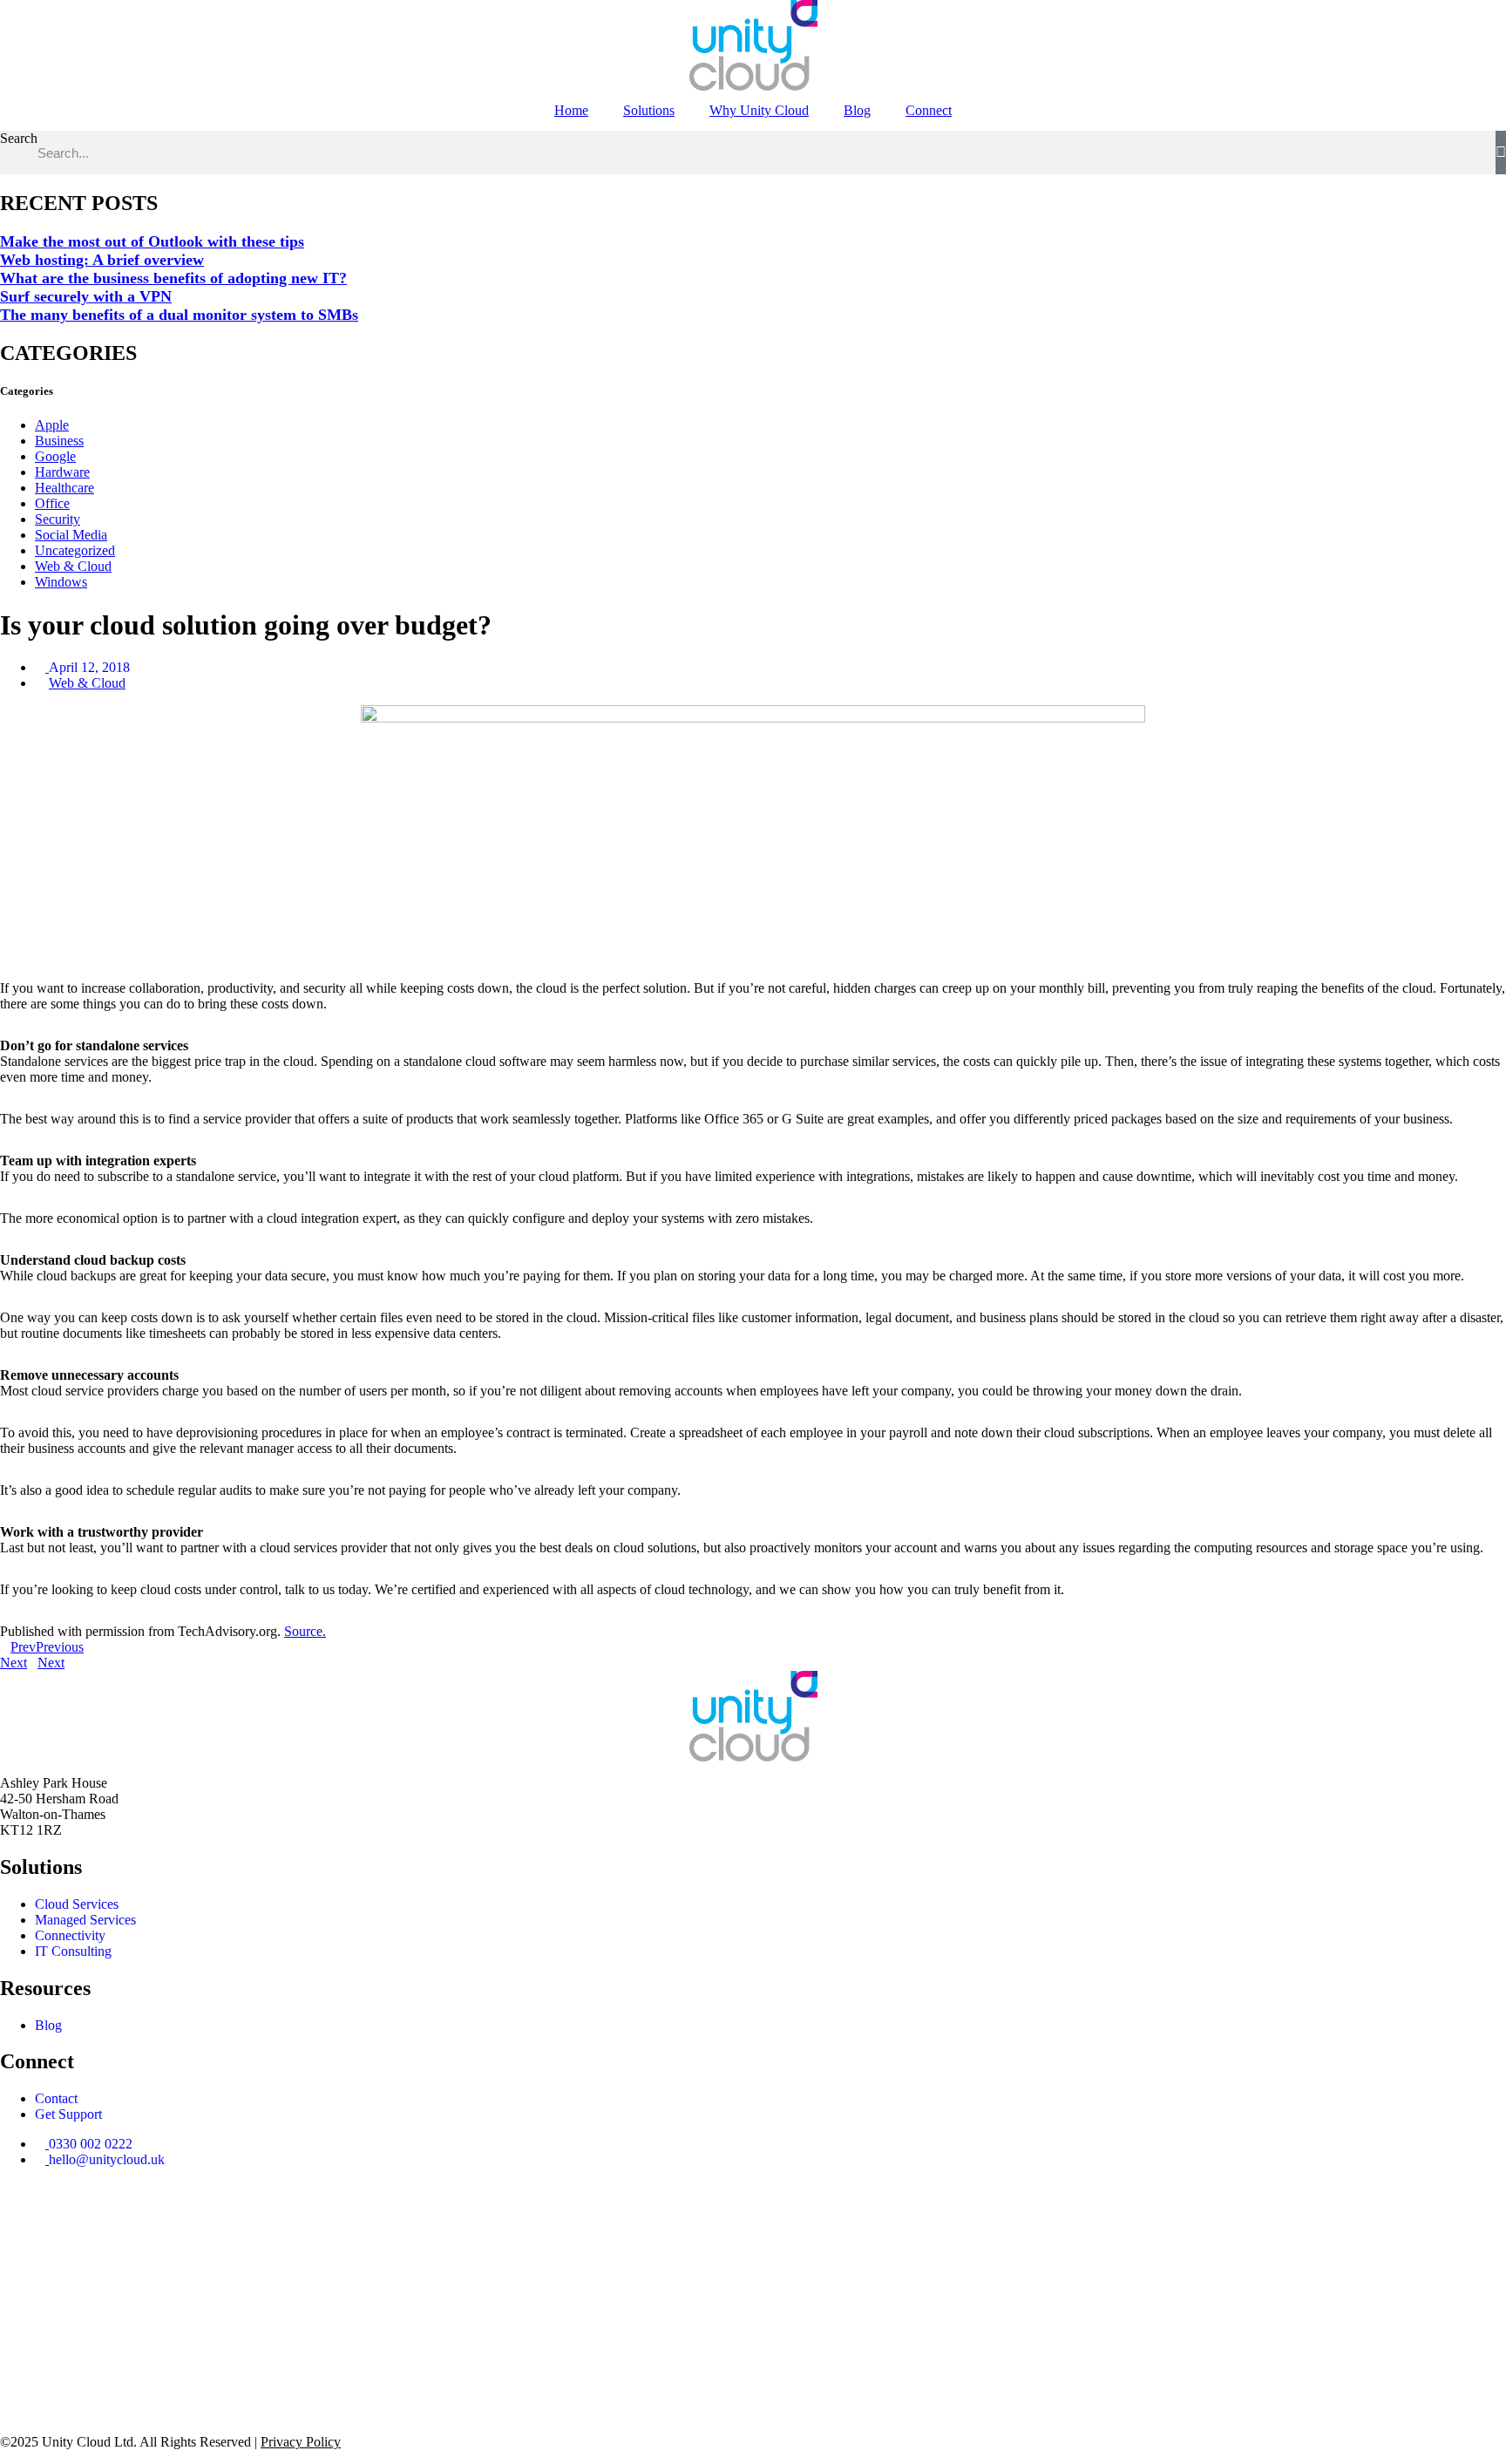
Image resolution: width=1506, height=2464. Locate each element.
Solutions (649, 110)
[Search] (1501, 153)
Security (58, 519)
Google (55, 456)
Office (52, 503)
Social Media (71, 535)
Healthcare (64, 488)
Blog (857, 110)
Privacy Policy (301, 2442)
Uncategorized (75, 550)
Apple (52, 425)
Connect (929, 110)
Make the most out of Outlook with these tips (152, 241)
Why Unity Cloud (759, 110)
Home (571, 110)
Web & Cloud (73, 566)
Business (59, 441)
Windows (61, 582)
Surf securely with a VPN (86, 296)
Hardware (62, 472)
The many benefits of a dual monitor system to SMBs (179, 315)
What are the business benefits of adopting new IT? (173, 278)
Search (19, 138)
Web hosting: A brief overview (102, 260)
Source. (305, 1631)
